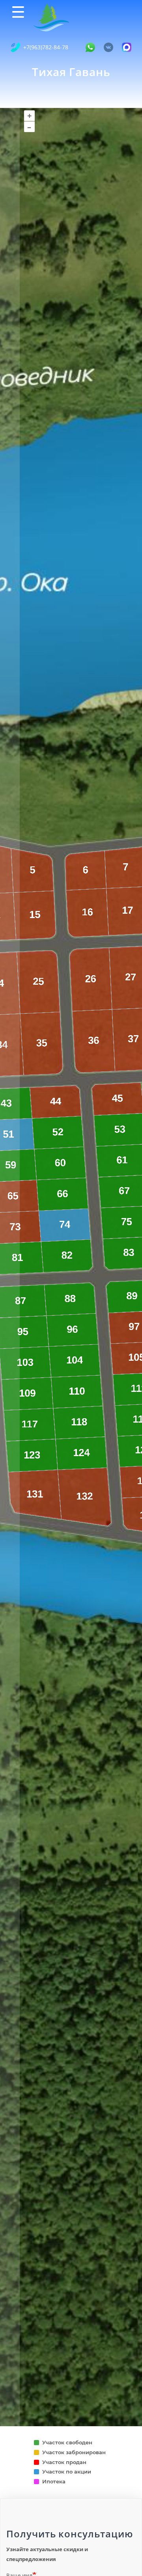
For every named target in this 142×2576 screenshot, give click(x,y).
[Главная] (50, 17)
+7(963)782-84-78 (46, 47)
